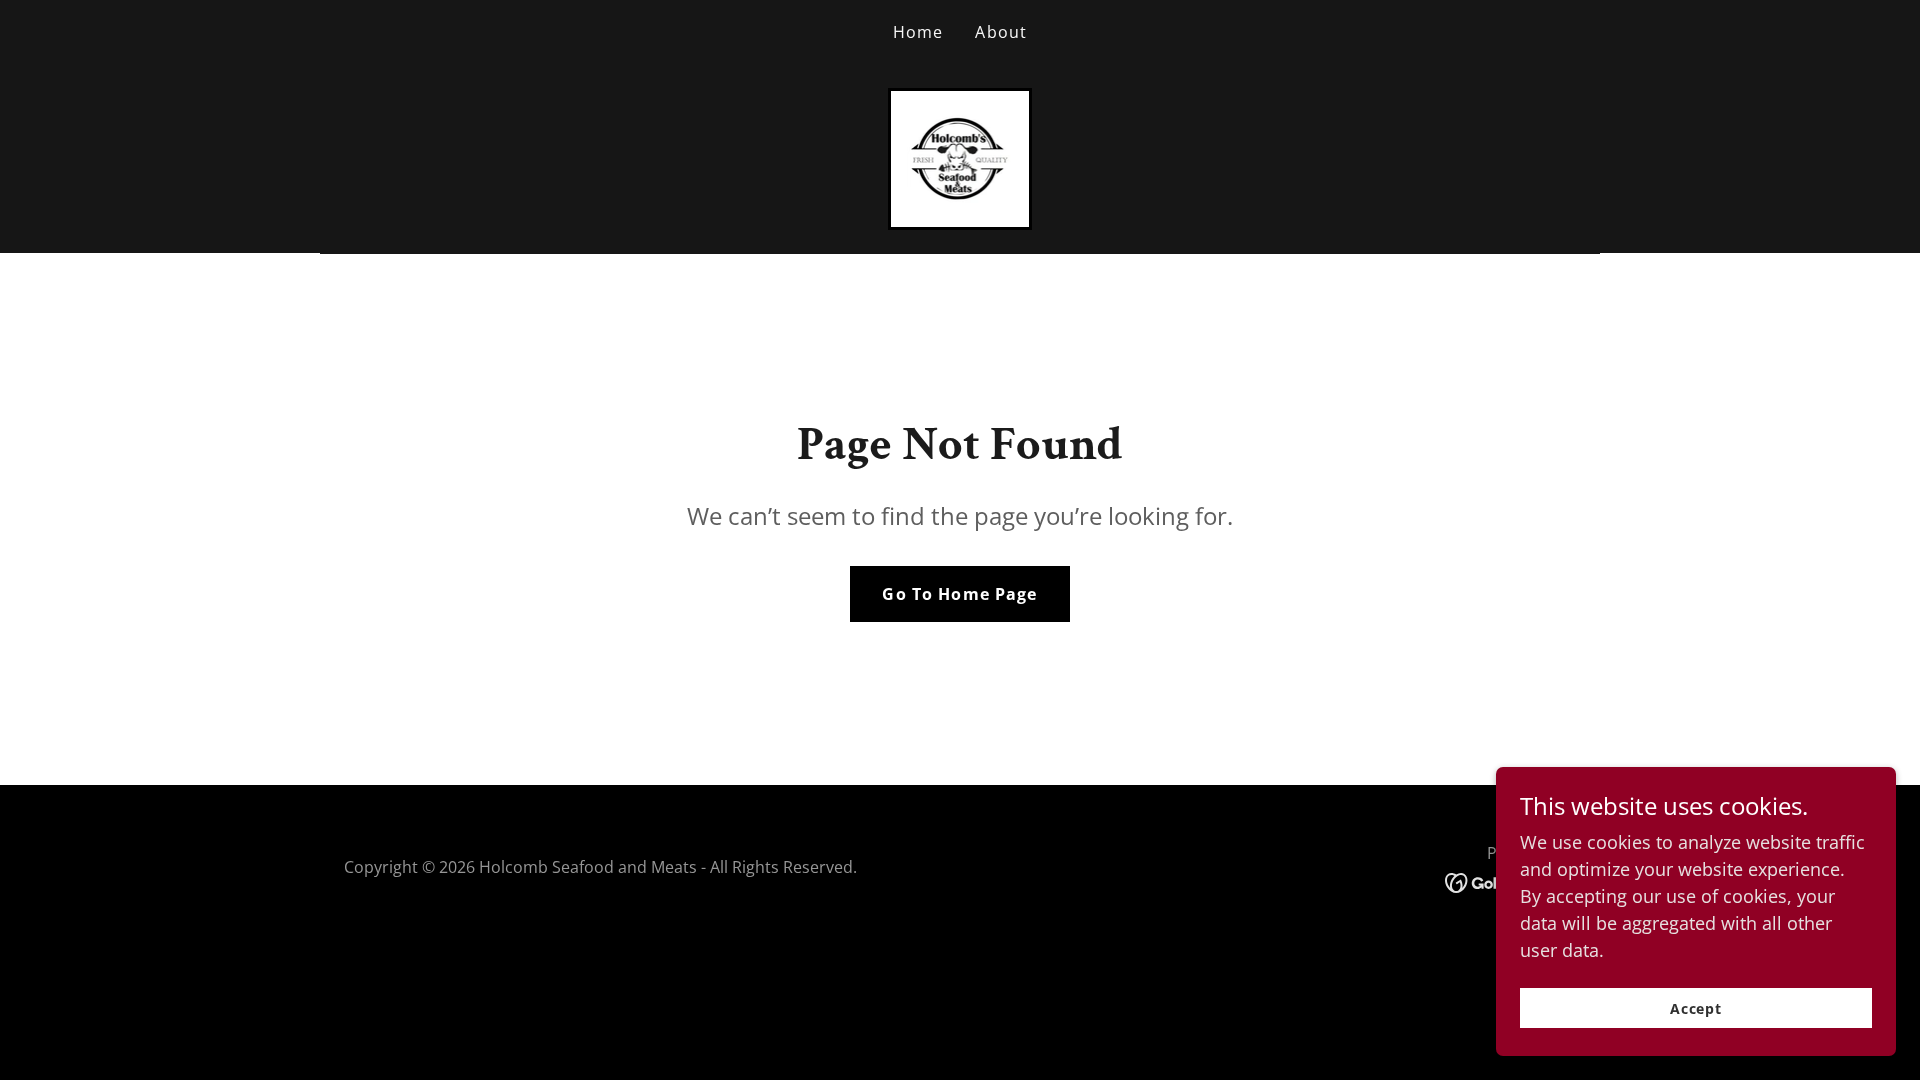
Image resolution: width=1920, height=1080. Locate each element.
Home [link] (918, 32)
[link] (960, 157)
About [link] (1001, 32)
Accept (1696, 1008)
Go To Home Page (959, 594)
